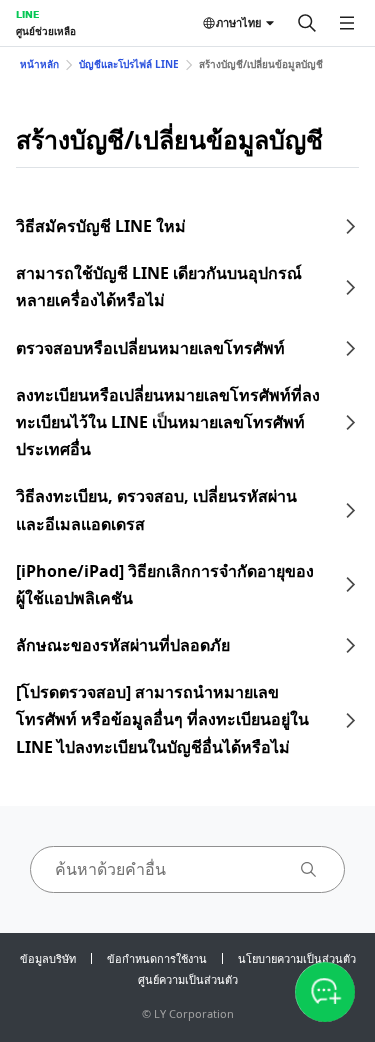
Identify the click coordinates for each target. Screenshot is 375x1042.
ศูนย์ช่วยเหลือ (46, 31)
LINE (27, 14)
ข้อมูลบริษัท (48, 958)
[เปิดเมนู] (347, 23)
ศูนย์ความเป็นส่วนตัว (188, 979)
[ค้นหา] (307, 23)
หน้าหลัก (39, 64)
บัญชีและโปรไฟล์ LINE (129, 64)
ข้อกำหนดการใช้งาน (157, 958)
